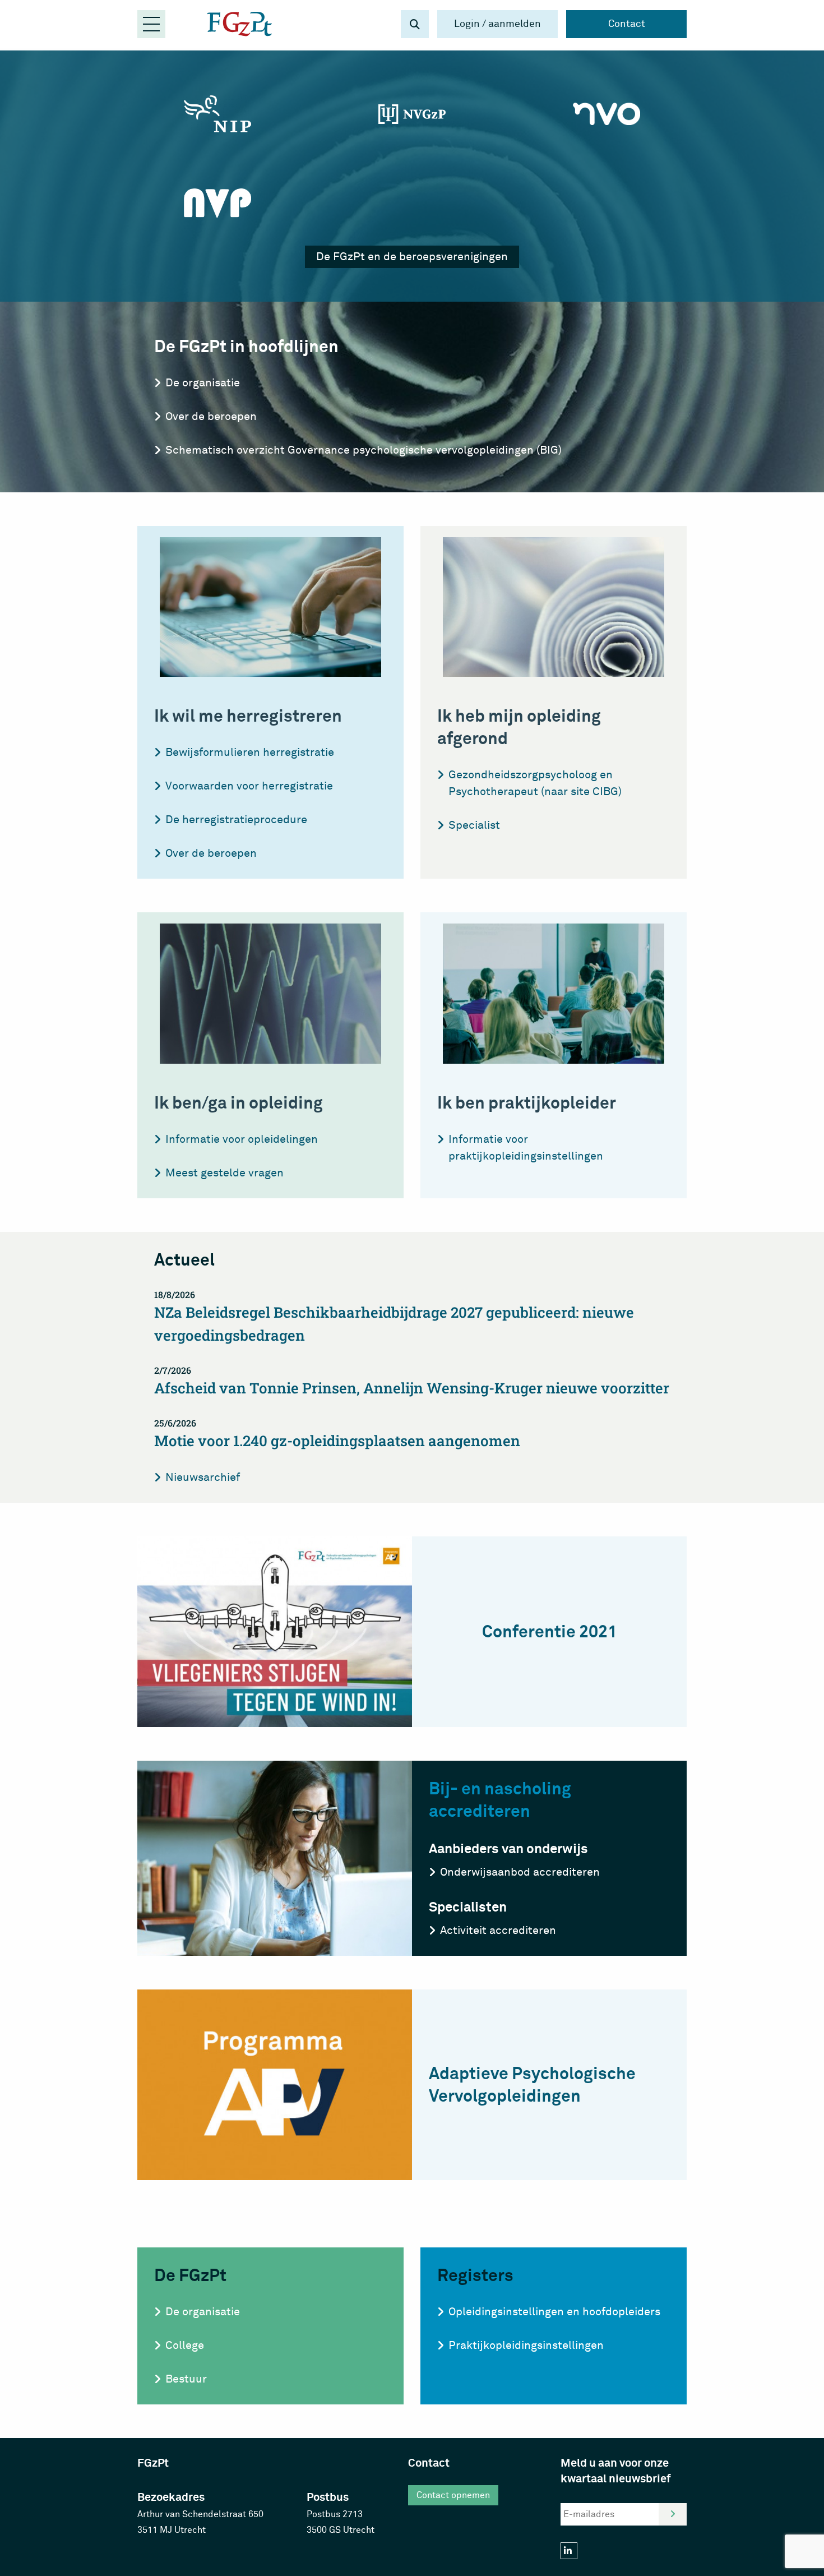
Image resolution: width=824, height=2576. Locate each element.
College (185, 2345)
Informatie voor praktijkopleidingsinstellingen (526, 1148)
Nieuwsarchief (203, 1477)
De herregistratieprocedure (236, 820)
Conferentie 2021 (550, 1632)
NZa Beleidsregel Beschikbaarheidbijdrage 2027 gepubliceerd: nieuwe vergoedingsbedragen (394, 1317)
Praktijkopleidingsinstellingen (526, 2345)
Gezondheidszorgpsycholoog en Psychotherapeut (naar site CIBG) (535, 783)
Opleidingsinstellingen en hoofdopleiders (554, 2312)
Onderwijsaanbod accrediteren (520, 1872)
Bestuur (186, 2379)
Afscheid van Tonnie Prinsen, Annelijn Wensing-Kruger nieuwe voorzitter (412, 1381)
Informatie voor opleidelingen (242, 1139)
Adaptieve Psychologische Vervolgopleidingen (532, 2085)
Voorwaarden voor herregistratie (249, 786)
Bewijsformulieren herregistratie (250, 752)
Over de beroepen (211, 416)
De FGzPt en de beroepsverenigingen (412, 257)
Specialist (474, 825)
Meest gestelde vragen (224, 1173)
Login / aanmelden (497, 24)
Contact (627, 24)
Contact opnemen (453, 2495)
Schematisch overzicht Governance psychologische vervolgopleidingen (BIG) (364, 450)
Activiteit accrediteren (498, 1930)
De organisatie (203, 383)
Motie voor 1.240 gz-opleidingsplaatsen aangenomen (337, 1434)
